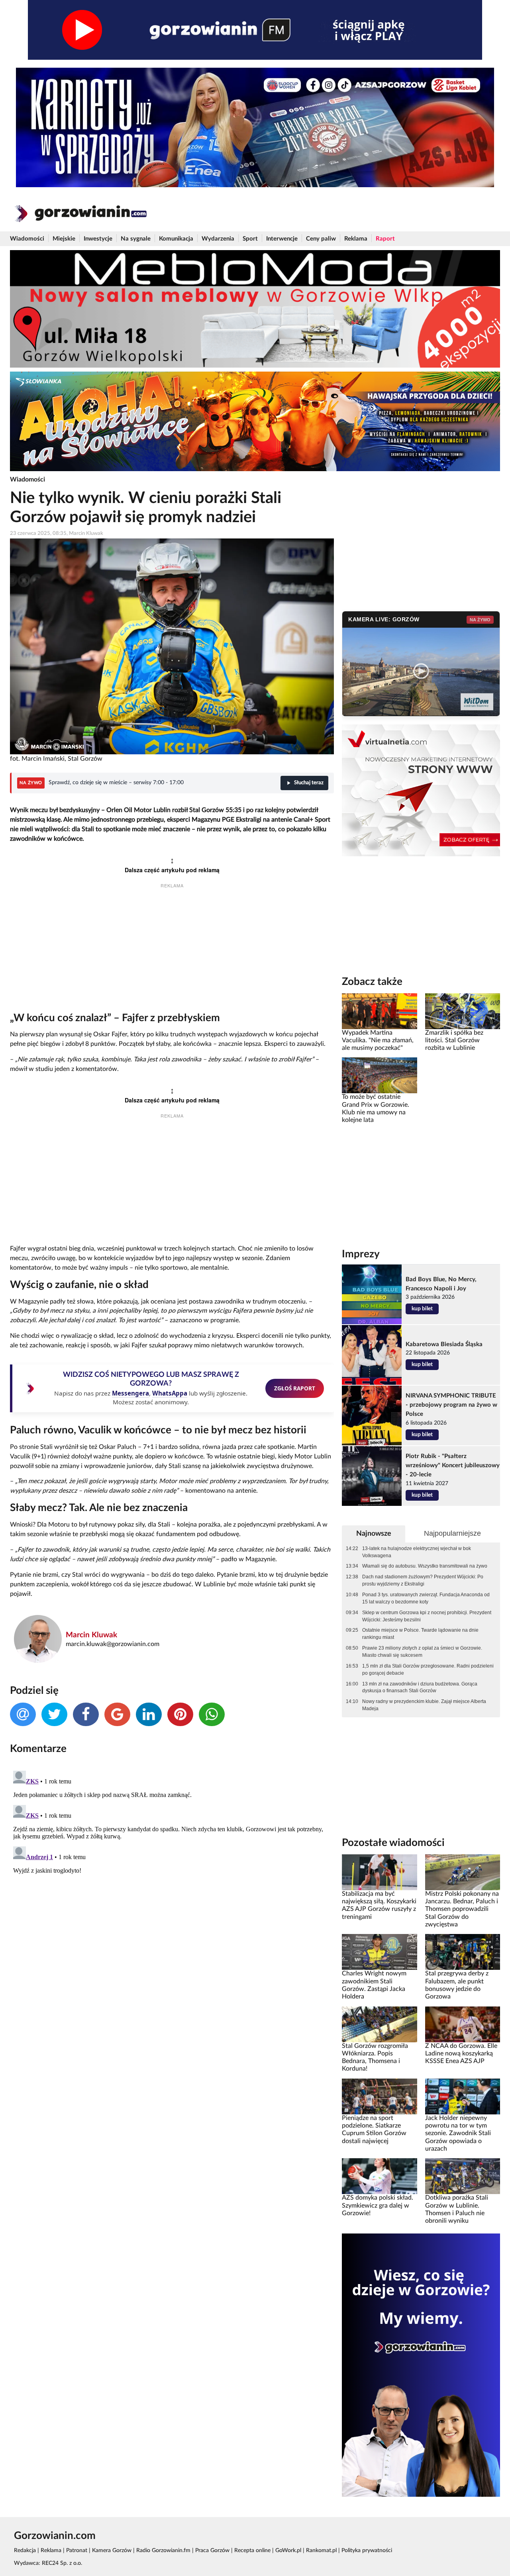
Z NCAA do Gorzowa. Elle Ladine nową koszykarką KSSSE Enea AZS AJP (461, 2054)
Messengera (130, 1393)
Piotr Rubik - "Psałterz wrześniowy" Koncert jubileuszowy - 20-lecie (453, 1465)
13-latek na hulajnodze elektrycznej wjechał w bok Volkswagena (417, 1552)
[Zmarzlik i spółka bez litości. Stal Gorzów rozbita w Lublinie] (463, 1011)
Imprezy (361, 1254)
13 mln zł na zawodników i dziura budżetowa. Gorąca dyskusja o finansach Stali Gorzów (420, 1687)
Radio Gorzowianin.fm (163, 2551)
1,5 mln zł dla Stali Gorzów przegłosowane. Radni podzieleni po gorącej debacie (428, 1670)
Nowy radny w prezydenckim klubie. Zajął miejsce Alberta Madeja (424, 1705)
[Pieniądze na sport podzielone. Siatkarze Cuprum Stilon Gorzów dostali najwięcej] (379, 2096)
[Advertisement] (172, 952)
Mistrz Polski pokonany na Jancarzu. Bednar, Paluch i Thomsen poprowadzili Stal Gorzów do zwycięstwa (462, 1909)
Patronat (77, 2551)
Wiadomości (27, 239)
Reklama (356, 239)
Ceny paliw (321, 239)
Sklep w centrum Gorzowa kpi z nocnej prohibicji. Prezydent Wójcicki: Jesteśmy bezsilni (427, 1616)
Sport (250, 239)
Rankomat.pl (321, 2551)
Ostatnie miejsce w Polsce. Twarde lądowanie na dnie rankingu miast (420, 1634)
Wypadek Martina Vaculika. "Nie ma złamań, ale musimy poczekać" (378, 1040)
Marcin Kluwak (91, 1635)
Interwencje (282, 239)
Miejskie (64, 239)
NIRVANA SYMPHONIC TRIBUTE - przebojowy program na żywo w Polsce (451, 1405)
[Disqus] (172, 1867)
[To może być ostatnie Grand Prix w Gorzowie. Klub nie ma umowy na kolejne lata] (379, 1075)
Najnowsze (374, 1534)
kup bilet (422, 1309)
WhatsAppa (170, 1393)
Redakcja (25, 2551)
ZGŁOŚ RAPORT (295, 1388)
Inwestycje (98, 239)
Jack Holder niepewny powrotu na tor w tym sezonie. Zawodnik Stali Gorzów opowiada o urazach (458, 2133)
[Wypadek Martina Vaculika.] (379, 1011)
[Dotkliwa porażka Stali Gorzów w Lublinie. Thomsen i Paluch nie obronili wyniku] (463, 2176)
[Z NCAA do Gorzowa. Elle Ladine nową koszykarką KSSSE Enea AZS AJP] (463, 2024)
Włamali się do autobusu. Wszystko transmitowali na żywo (425, 1566)
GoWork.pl (288, 2551)
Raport (385, 239)
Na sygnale (136, 239)
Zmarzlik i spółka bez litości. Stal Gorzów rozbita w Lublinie (454, 1040)
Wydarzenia (218, 239)
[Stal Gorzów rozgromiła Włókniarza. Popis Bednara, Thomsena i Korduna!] (379, 2024)
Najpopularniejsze (452, 1533)
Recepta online (252, 2551)
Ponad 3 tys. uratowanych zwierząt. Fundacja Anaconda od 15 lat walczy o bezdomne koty (426, 1598)
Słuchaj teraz (309, 783)
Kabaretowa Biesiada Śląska (444, 1344)
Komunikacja (176, 239)
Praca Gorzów (212, 2551)
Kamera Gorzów (112, 2551)
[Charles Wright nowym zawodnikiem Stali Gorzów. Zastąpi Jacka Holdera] (379, 1952)
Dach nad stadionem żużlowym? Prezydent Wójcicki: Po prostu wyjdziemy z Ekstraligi (423, 1580)
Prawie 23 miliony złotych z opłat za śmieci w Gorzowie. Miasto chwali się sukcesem (422, 1652)
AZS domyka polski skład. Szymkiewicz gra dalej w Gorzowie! (378, 2205)
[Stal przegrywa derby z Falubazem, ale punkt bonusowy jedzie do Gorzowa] (463, 1952)
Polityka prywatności (367, 2551)
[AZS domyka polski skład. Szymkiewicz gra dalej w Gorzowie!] (379, 2176)
